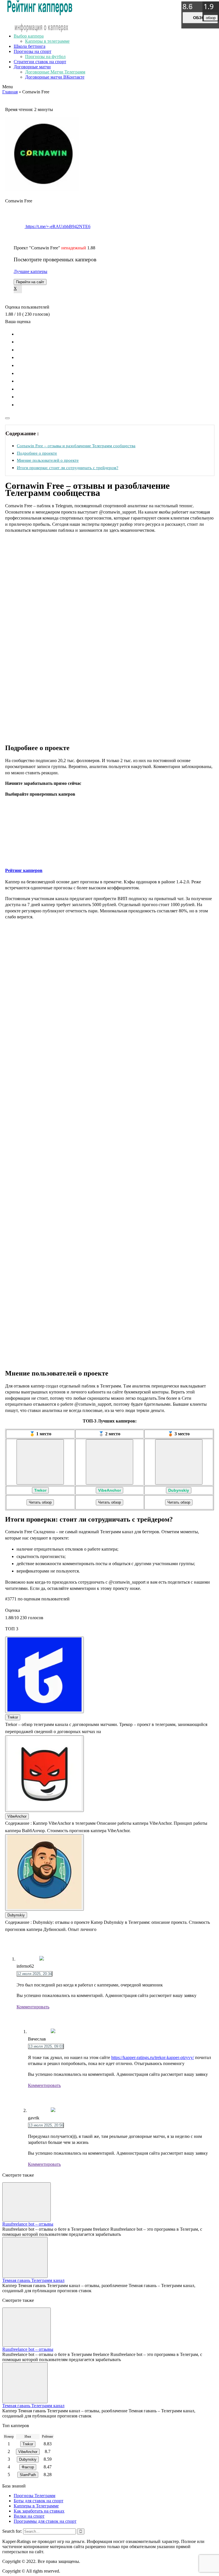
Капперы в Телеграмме (36, 2506)
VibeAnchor (109, 1490)
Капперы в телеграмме (47, 41)
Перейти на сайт (30, 282)
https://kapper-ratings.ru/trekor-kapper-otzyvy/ (153, 2057)
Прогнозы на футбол (45, 57)
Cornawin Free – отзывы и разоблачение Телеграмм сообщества (76, 446)
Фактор (28, 2467)
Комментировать (33, 2007)
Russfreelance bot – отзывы (28, 2224)
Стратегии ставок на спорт (40, 62)
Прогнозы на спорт (33, 51)
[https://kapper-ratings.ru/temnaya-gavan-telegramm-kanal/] (25, 2257)
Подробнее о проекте (37, 453)
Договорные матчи (32, 67)
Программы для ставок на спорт (45, 2521)
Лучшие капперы (31, 271)
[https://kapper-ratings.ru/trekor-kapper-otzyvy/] (40, 1462)
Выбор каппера (29, 36)
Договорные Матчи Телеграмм (55, 72)
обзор (200, 18)
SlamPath (28, 2475)
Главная (10, 92)
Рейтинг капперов (24, 870)
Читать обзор (40, 1502)
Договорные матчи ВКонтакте (55, 77)
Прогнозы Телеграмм (35, 2496)
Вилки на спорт (29, 2516)
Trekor (40, 1490)
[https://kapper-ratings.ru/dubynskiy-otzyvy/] (179, 1462)
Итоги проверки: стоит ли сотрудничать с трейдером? (68, 468)
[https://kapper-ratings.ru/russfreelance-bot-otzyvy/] (27, 2202)
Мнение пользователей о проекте (48, 460)
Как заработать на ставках (39, 2511)
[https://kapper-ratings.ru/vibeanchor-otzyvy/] (109, 1462)
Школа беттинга (30, 46)
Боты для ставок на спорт (38, 2501)
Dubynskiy (179, 1490)
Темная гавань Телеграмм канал (33, 2280)
